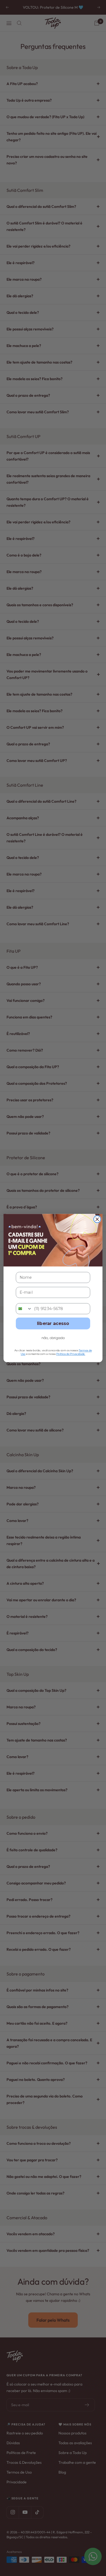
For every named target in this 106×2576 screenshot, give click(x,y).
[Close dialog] (97, 1219)
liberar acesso (53, 1323)
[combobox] (24, 1309)
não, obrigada (53, 1338)
